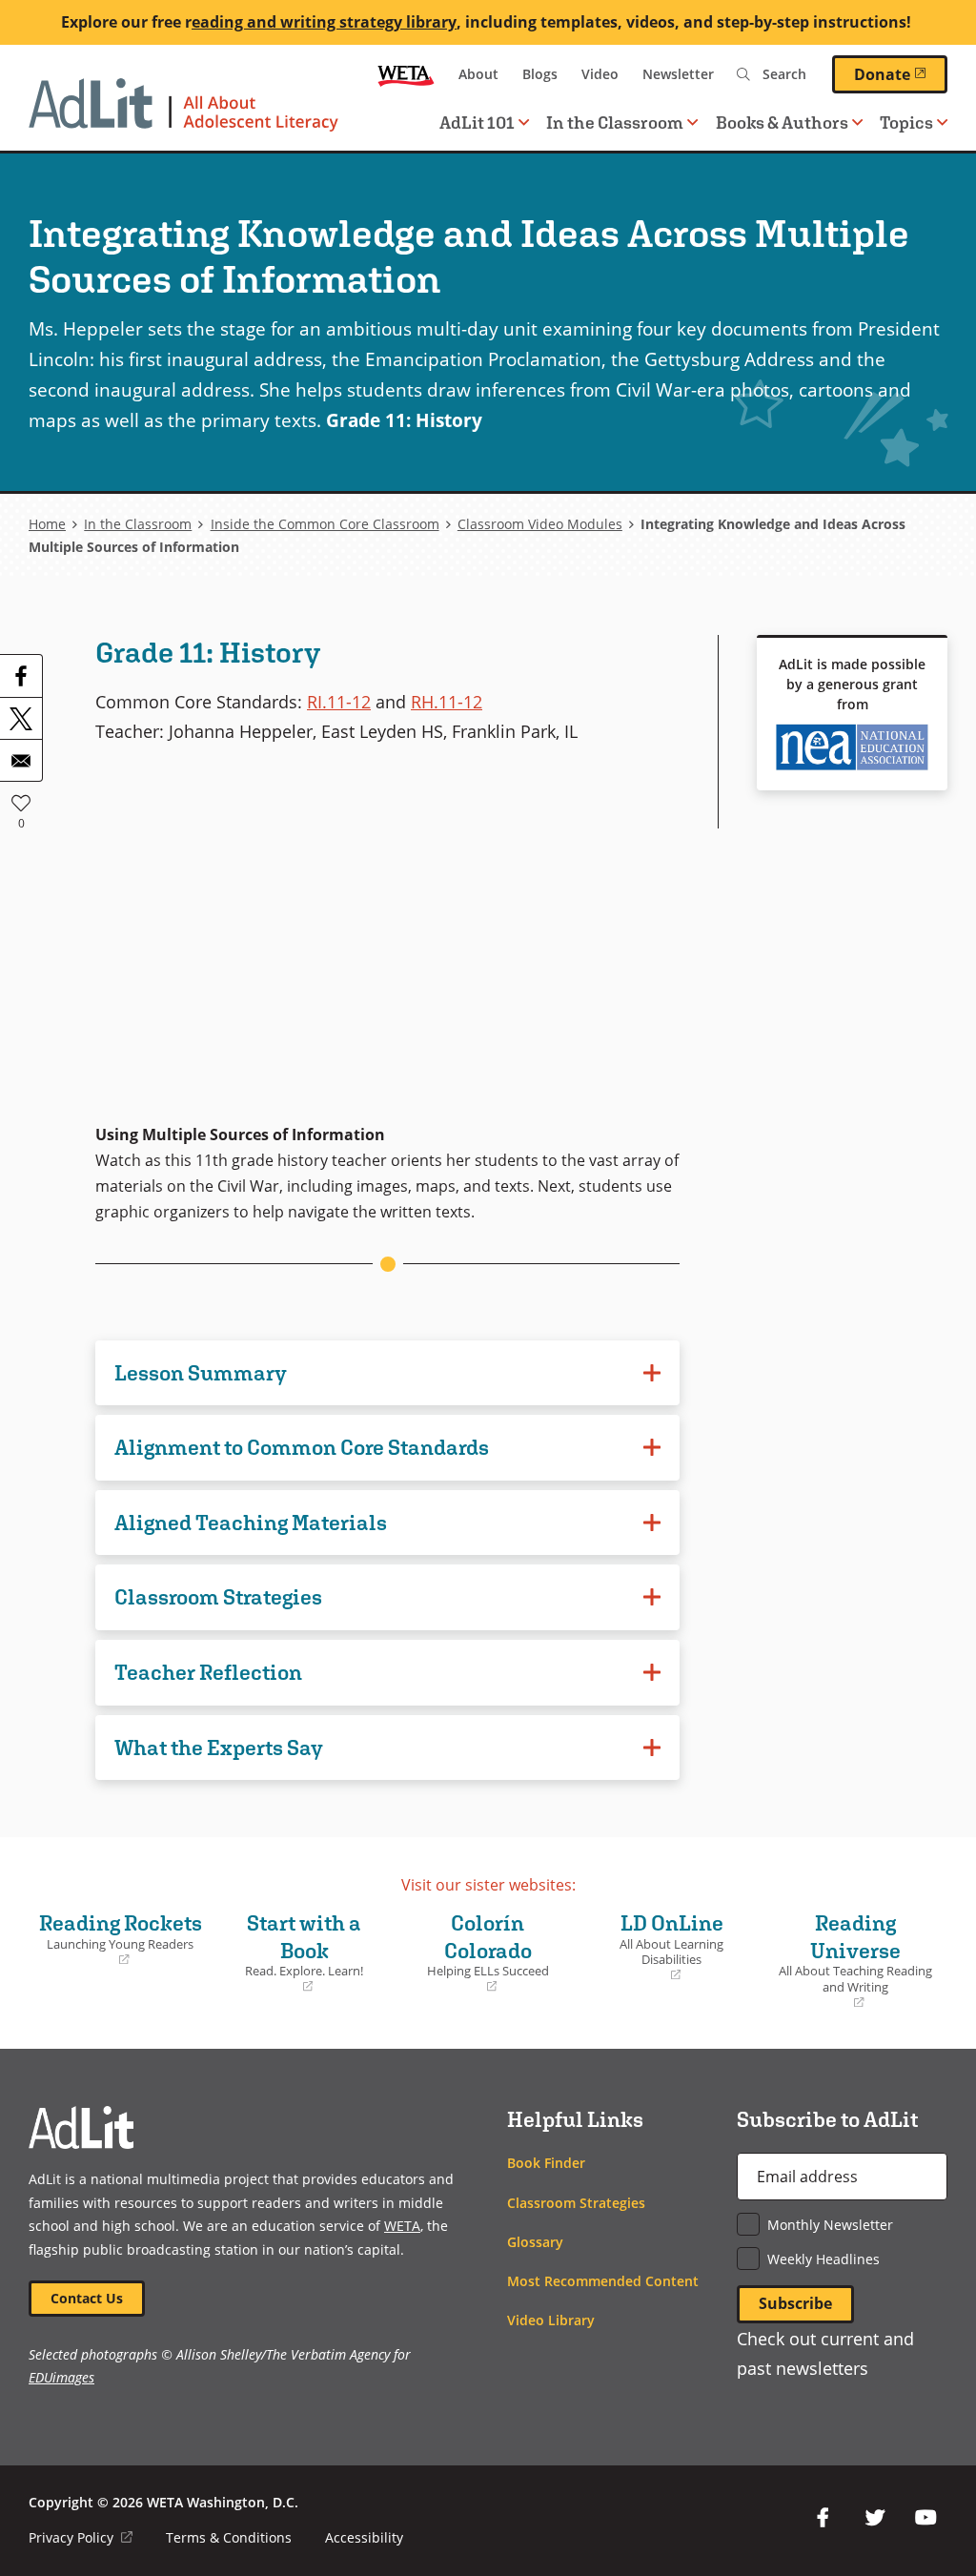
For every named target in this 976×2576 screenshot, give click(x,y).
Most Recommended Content (603, 2281)
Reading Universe (853, 1961)
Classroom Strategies (576, 2203)
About (478, 74)
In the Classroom (138, 524)
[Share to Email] (21, 760)
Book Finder (546, 2163)
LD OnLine (656, 1947)
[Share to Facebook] (21, 676)
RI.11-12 (339, 701)
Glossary (535, 2242)
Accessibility (364, 2537)
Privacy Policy (81, 2537)
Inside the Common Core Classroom (325, 524)
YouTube (926, 2518)
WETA (406, 74)
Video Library (551, 2320)
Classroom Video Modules (540, 524)
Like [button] (21, 803)
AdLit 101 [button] (477, 123)
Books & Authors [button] (782, 123)
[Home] (183, 114)
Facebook (823, 2518)
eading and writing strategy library (324, 22)
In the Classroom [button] (615, 123)
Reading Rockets (120, 1939)
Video (600, 74)
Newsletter (678, 74)
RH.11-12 (447, 701)
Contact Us (87, 2298)
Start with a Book (293, 1953)
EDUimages (61, 2377)
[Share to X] (21, 718)
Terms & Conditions (229, 2537)
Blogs (540, 74)
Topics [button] (906, 123)
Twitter (875, 2518)
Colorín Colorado (478, 1953)
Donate (901, 73)
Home (47, 524)
